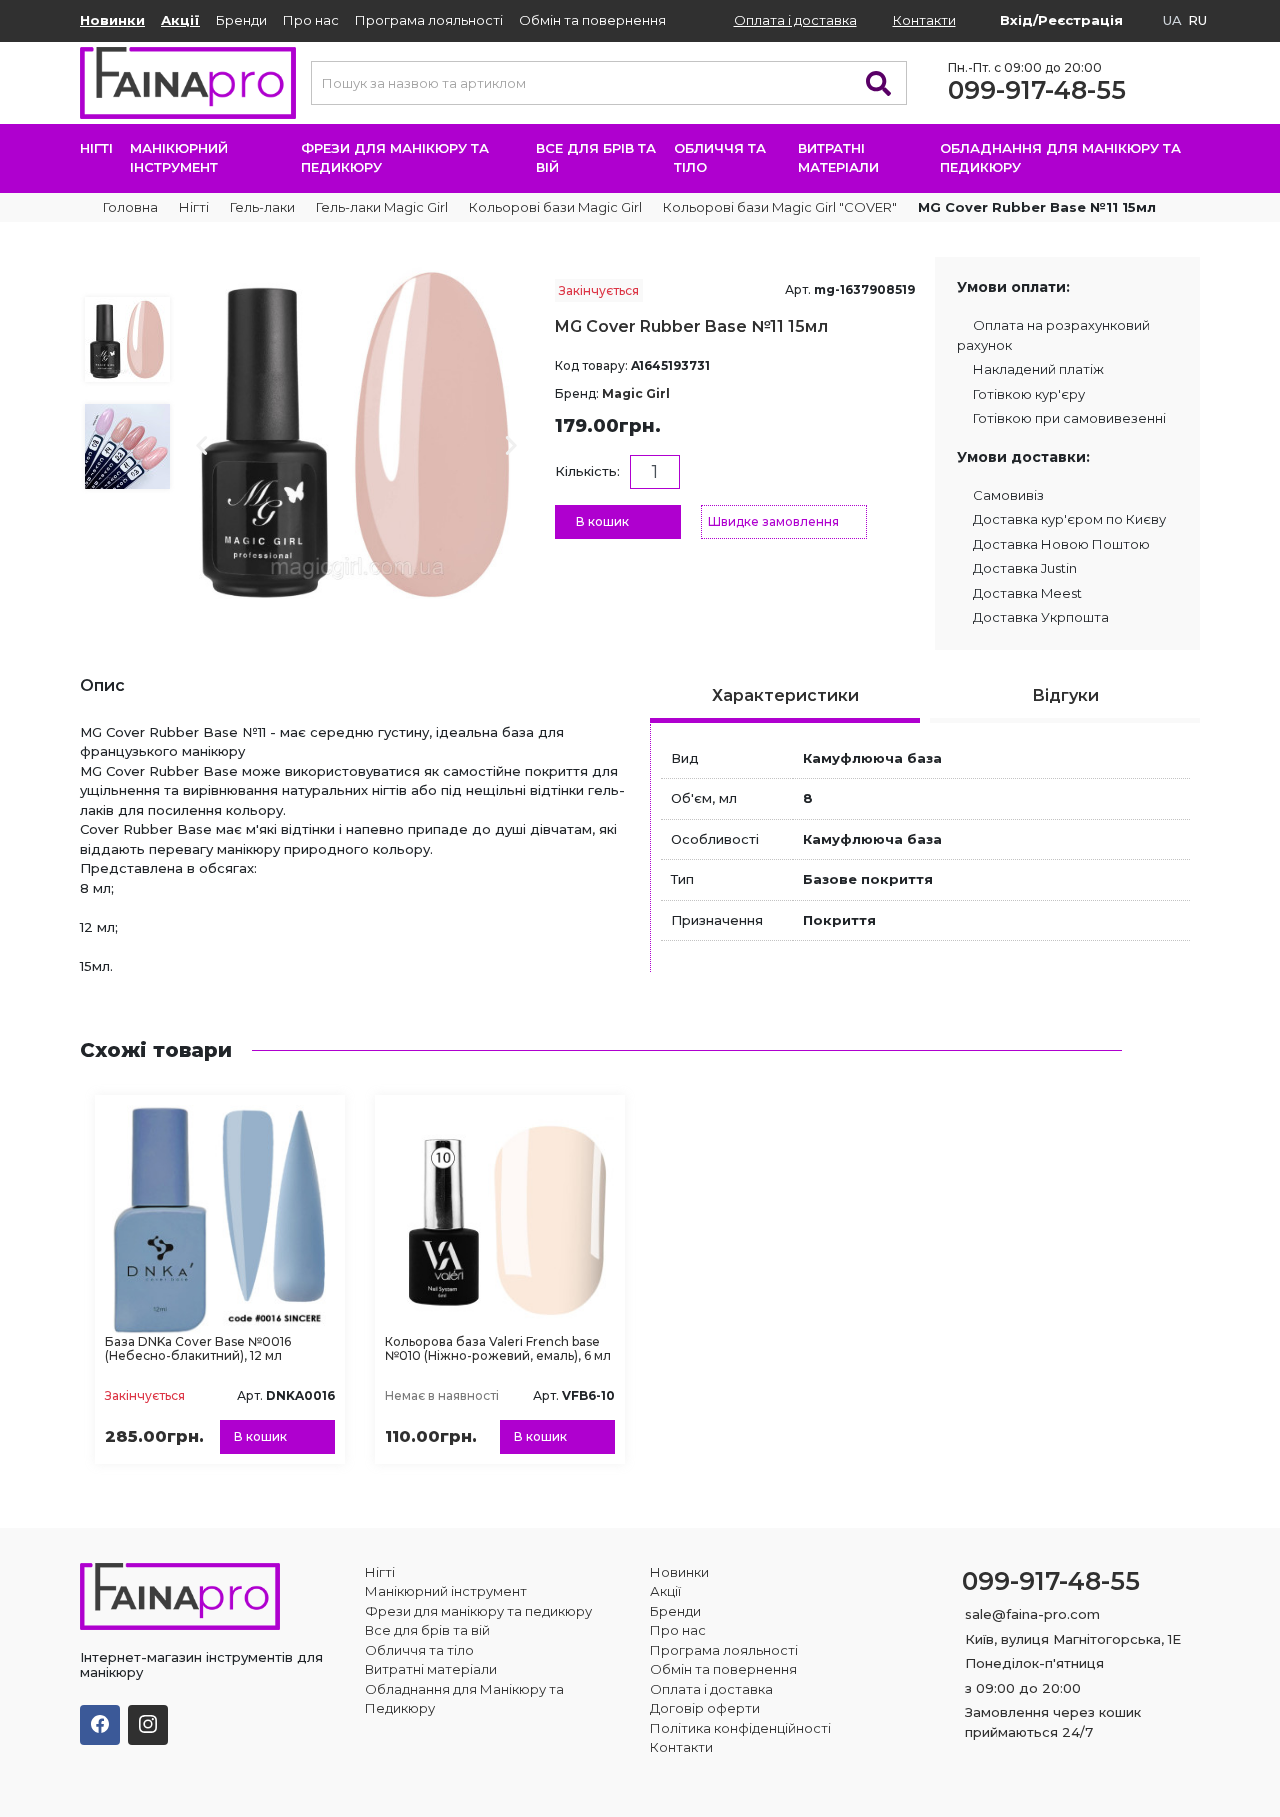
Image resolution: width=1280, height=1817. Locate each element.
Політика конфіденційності (740, 1728)
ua (1172, 20)
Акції (180, 20)
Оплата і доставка (795, 20)
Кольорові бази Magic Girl (555, 207)
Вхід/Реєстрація (1061, 20)
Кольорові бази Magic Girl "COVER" (780, 207)
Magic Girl (636, 393)
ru (1197, 20)
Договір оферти (705, 1708)
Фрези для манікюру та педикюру (395, 158)
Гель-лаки (262, 207)
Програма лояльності (429, 20)
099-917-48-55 (1037, 90)
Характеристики (785, 695)
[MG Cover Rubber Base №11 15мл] (357, 433)
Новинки (112, 20)
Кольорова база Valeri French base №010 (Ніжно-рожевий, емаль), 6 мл (498, 1348)
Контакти (924, 20)
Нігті (96, 148)
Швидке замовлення (773, 521)
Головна (129, 207)
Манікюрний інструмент (179, 158)
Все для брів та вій (596, 158)
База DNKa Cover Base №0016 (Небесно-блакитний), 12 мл (198, 1348)
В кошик (602, 521)
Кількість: (587, 471)
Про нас (311, 20)
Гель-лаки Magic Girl (382, 207)
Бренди (241, 20)
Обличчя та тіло (720, 158)
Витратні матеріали (840, 158)
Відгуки (1065, 695)
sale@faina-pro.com (1032, 1614)
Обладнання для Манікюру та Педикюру (1060, 158)
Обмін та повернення (592, 20)
